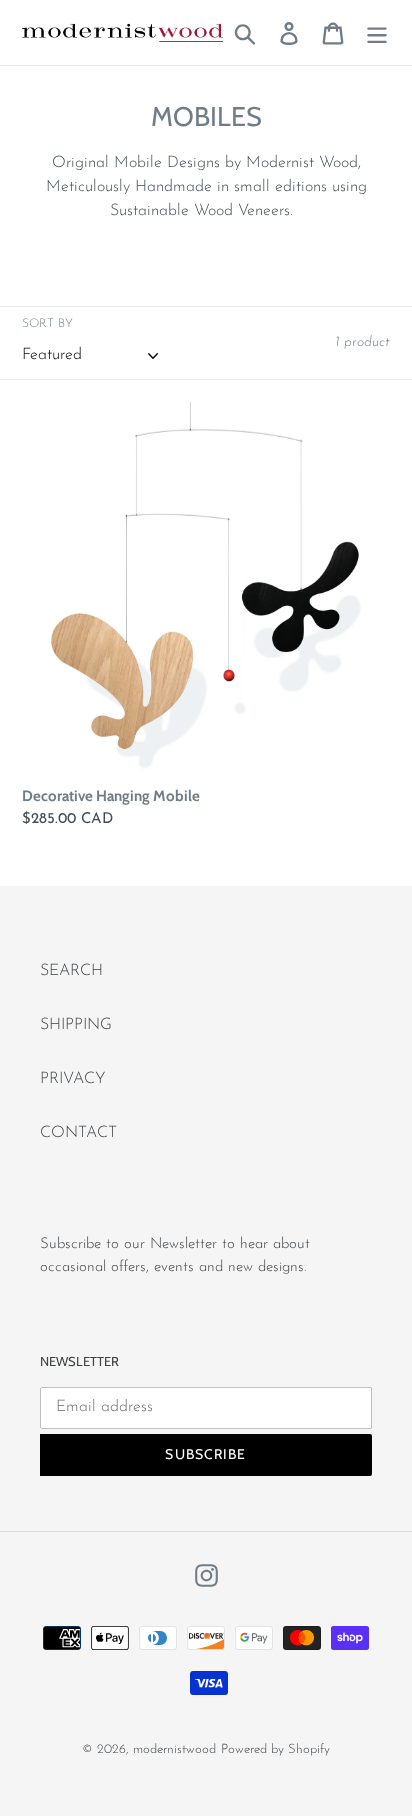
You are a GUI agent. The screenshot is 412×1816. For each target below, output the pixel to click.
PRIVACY (73, 1079)
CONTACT (78, 1133)
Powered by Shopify (275, 1749)
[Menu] (377, 32)
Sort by (47, 324)
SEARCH (71, 971)
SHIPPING (76, 1025)
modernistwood (174, 1749)
